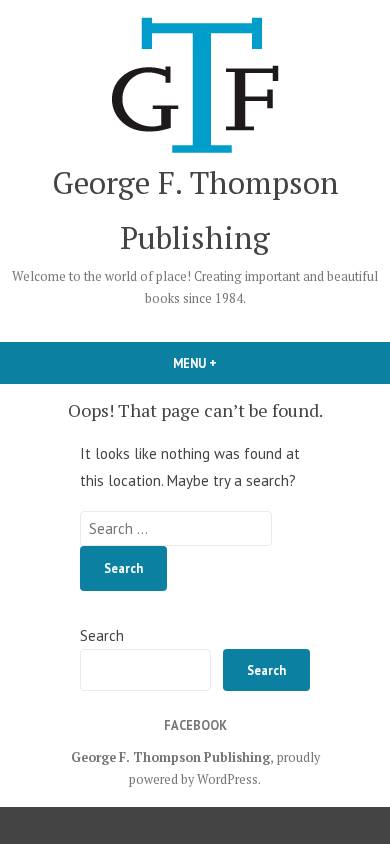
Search (102, 635)
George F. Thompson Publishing (170, 757)
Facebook (195, 725)
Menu (229, 363)
